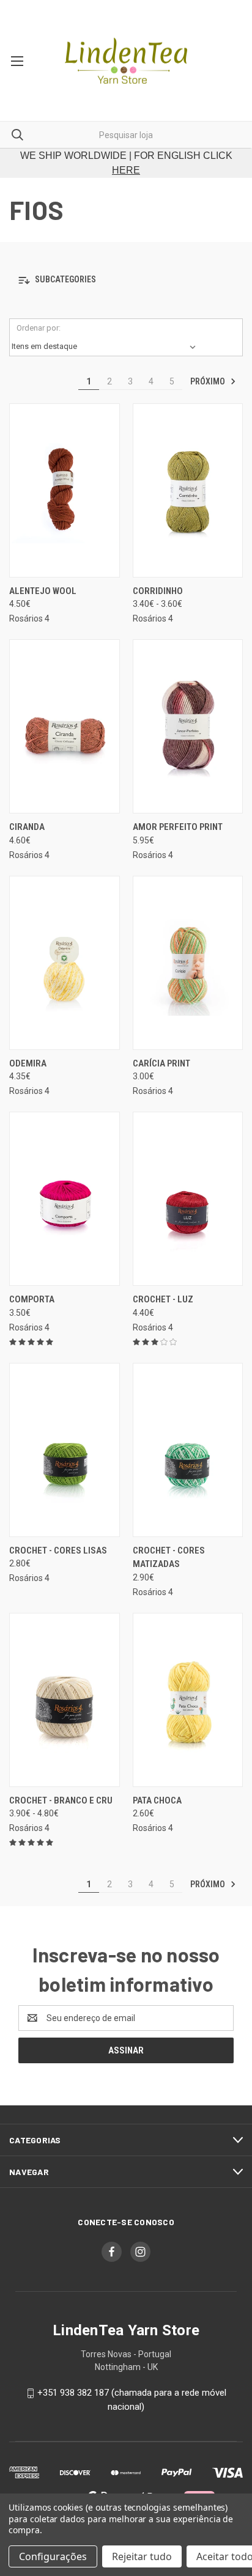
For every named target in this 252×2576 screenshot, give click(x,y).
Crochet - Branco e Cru (61, 1800)
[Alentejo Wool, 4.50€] (65, 490)
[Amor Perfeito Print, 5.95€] (188, 726)
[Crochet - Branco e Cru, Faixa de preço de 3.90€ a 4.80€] (65, 1700)
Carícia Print (161, 1063)
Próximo (209, 381)
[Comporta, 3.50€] (65, 1199)
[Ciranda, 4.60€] (65, 726)
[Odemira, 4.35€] (65, 963)
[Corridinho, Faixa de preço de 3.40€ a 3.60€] (188, 490)
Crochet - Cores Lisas (58, 1550)
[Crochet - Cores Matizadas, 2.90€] (188, 1450)
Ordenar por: (39, 328)
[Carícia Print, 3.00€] (188, 963)
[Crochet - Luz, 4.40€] (188, 1199)
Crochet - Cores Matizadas (169, 1558)
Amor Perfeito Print (178, 827)
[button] (126, 280)
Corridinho (158, 591)
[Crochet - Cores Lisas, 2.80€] (65, 1450)
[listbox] (106, 347)
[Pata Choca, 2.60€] (188, 1700)
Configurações (53, 2556)
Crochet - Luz (163, 1299)
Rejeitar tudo (142, 2556)
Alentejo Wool (43, 591)
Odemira (28, 1063)
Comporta (32, 1299)
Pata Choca (157, 1800)
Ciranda (27, 827)
